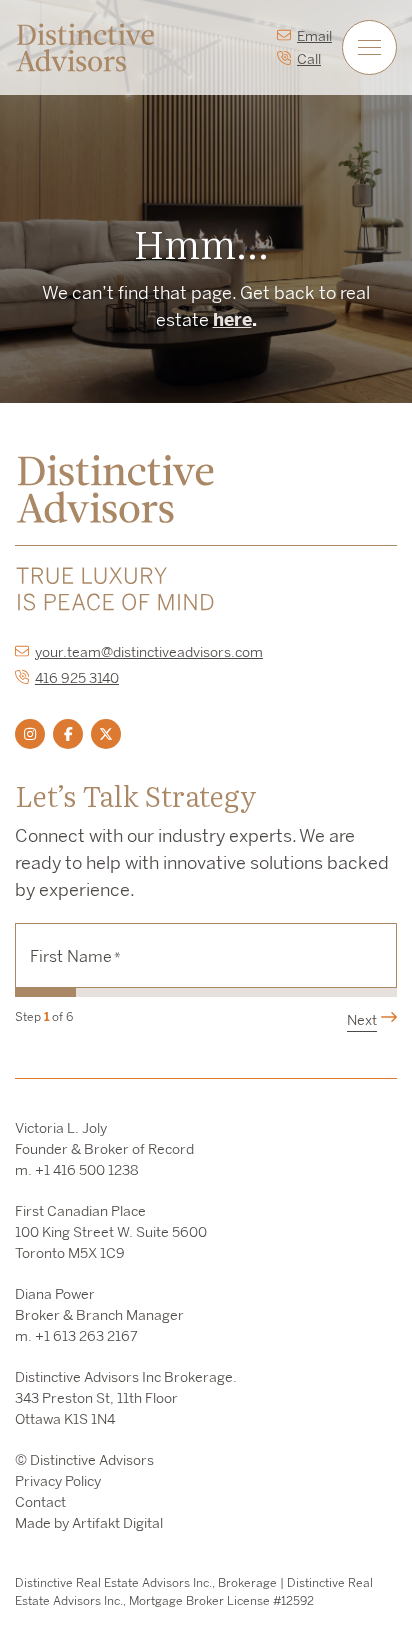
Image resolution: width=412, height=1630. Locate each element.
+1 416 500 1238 (87, 1170)
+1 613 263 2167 (86, 1336)
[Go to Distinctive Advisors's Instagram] (30, 734)
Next (362, 1020)
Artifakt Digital (117, 1523)
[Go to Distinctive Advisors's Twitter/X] (106, 734)
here (232, 319)
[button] (369, 47)
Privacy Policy (58, 1481)
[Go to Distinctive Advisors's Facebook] (68, 734)
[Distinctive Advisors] (85, 45)
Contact (40, 1502)
